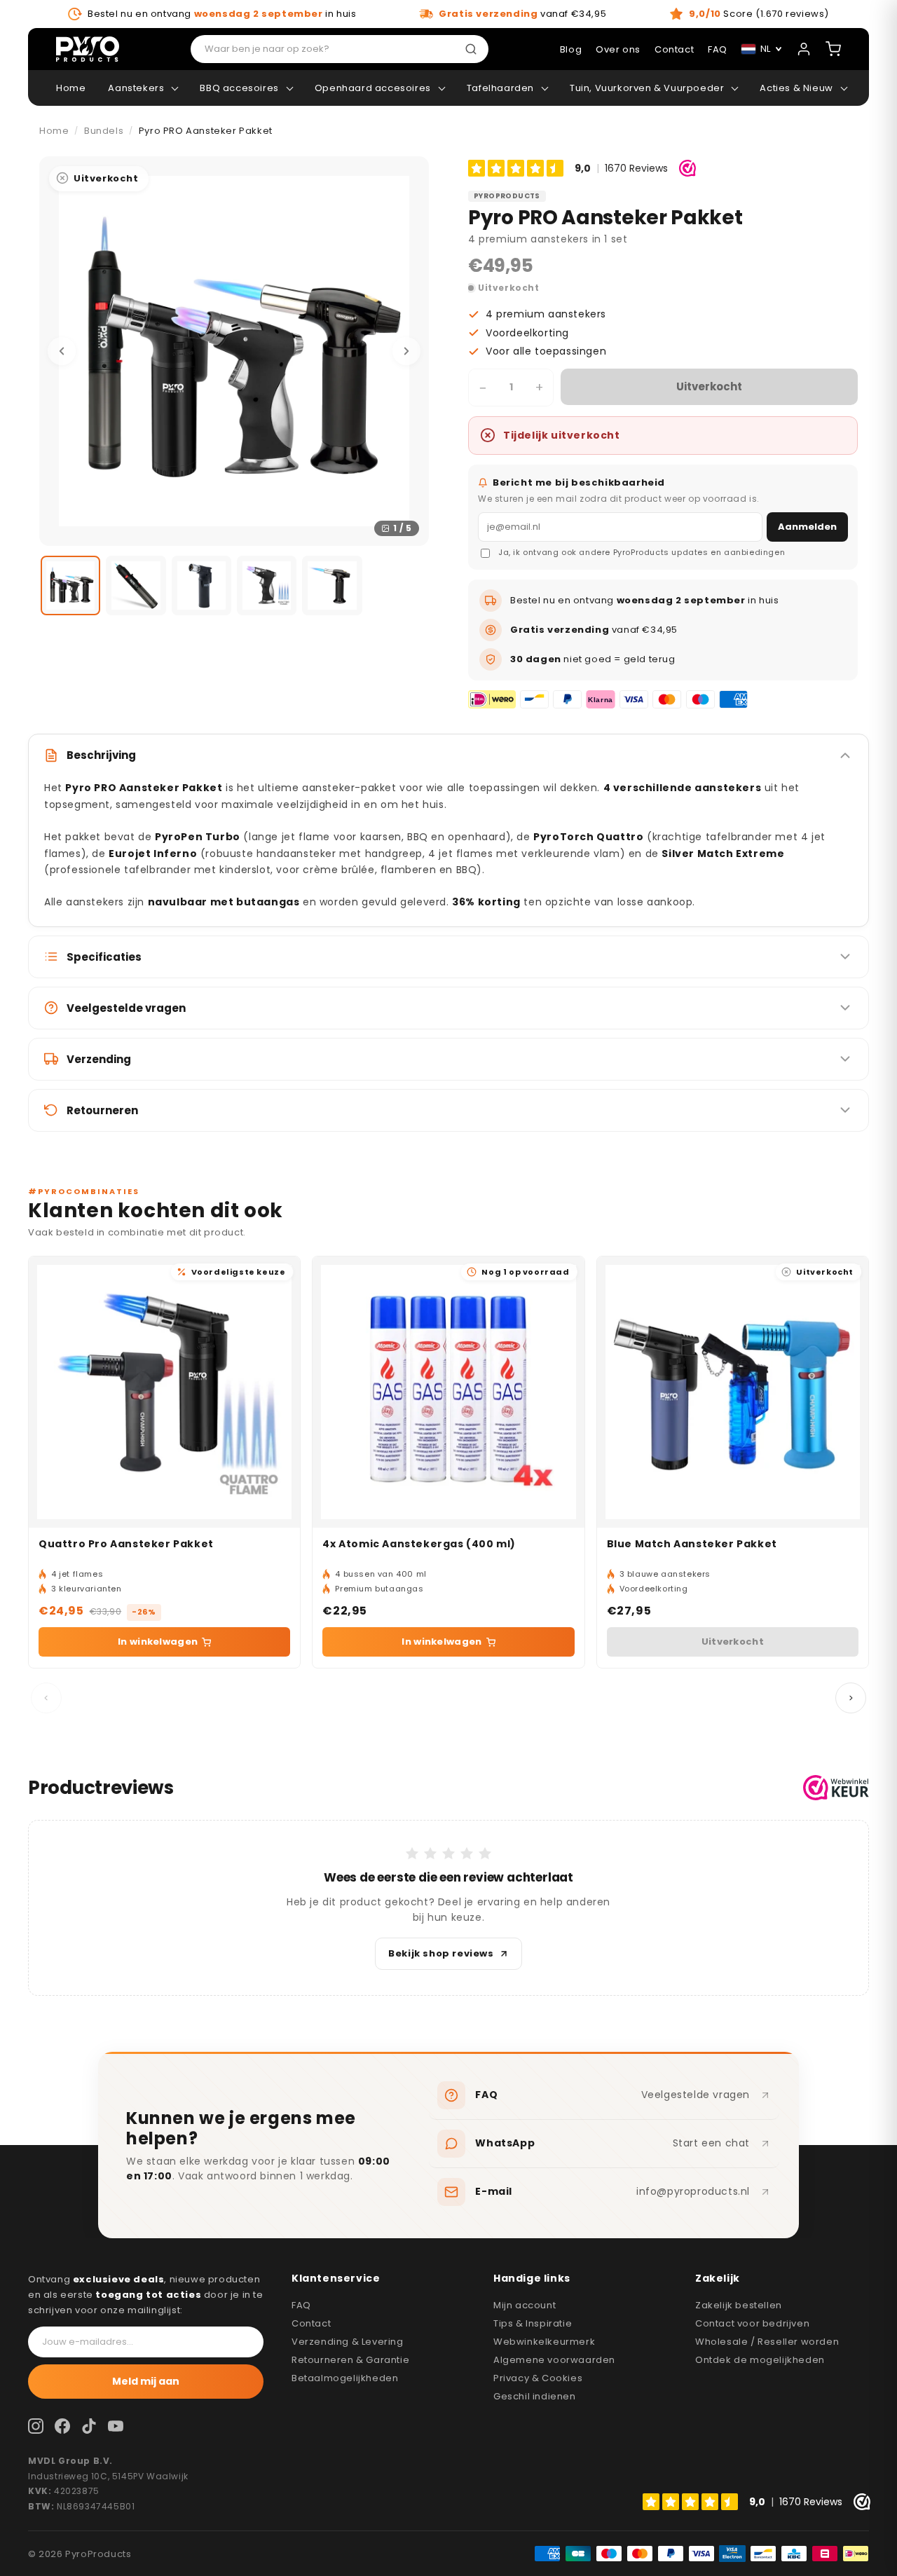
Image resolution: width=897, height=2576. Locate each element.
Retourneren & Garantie (350, 2360)
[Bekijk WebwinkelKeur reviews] (836, 1788)
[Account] (804, 49)
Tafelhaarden (500, 88)
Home (71, 88)
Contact (311, 2323)
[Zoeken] (474, 49)
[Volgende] (406, 351)
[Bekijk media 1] (70, 585)
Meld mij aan (146, 2381)
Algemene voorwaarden (554, 2360)
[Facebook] (62, 2426)
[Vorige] (62, 351)
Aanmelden (807, 527)
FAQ (301, 2305)
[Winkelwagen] (833, 49)
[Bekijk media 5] (332, 585)
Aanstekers (136, 88)
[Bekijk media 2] (136, 585)
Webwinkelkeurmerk (544, 2342)
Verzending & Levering (348, 2342)
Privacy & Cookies (538, 2378)
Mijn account (525, 2305)
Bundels (104, 131)
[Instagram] (36, 2426)
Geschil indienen (535, 2396)
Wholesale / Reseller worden (767, 2342)
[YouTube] (116, 2426)
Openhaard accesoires (373, 88)
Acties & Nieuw (796, 88)
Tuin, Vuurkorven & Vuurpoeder (647, 88)
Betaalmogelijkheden (345, 2378)
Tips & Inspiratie (533, 2323)
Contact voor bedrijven (752, 2323)
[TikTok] (89, 2426)
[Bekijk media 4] (267, 585)
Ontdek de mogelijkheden (760, 2360)
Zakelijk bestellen (739, 2305)
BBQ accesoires (239, 88)
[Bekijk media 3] (201, 585)
